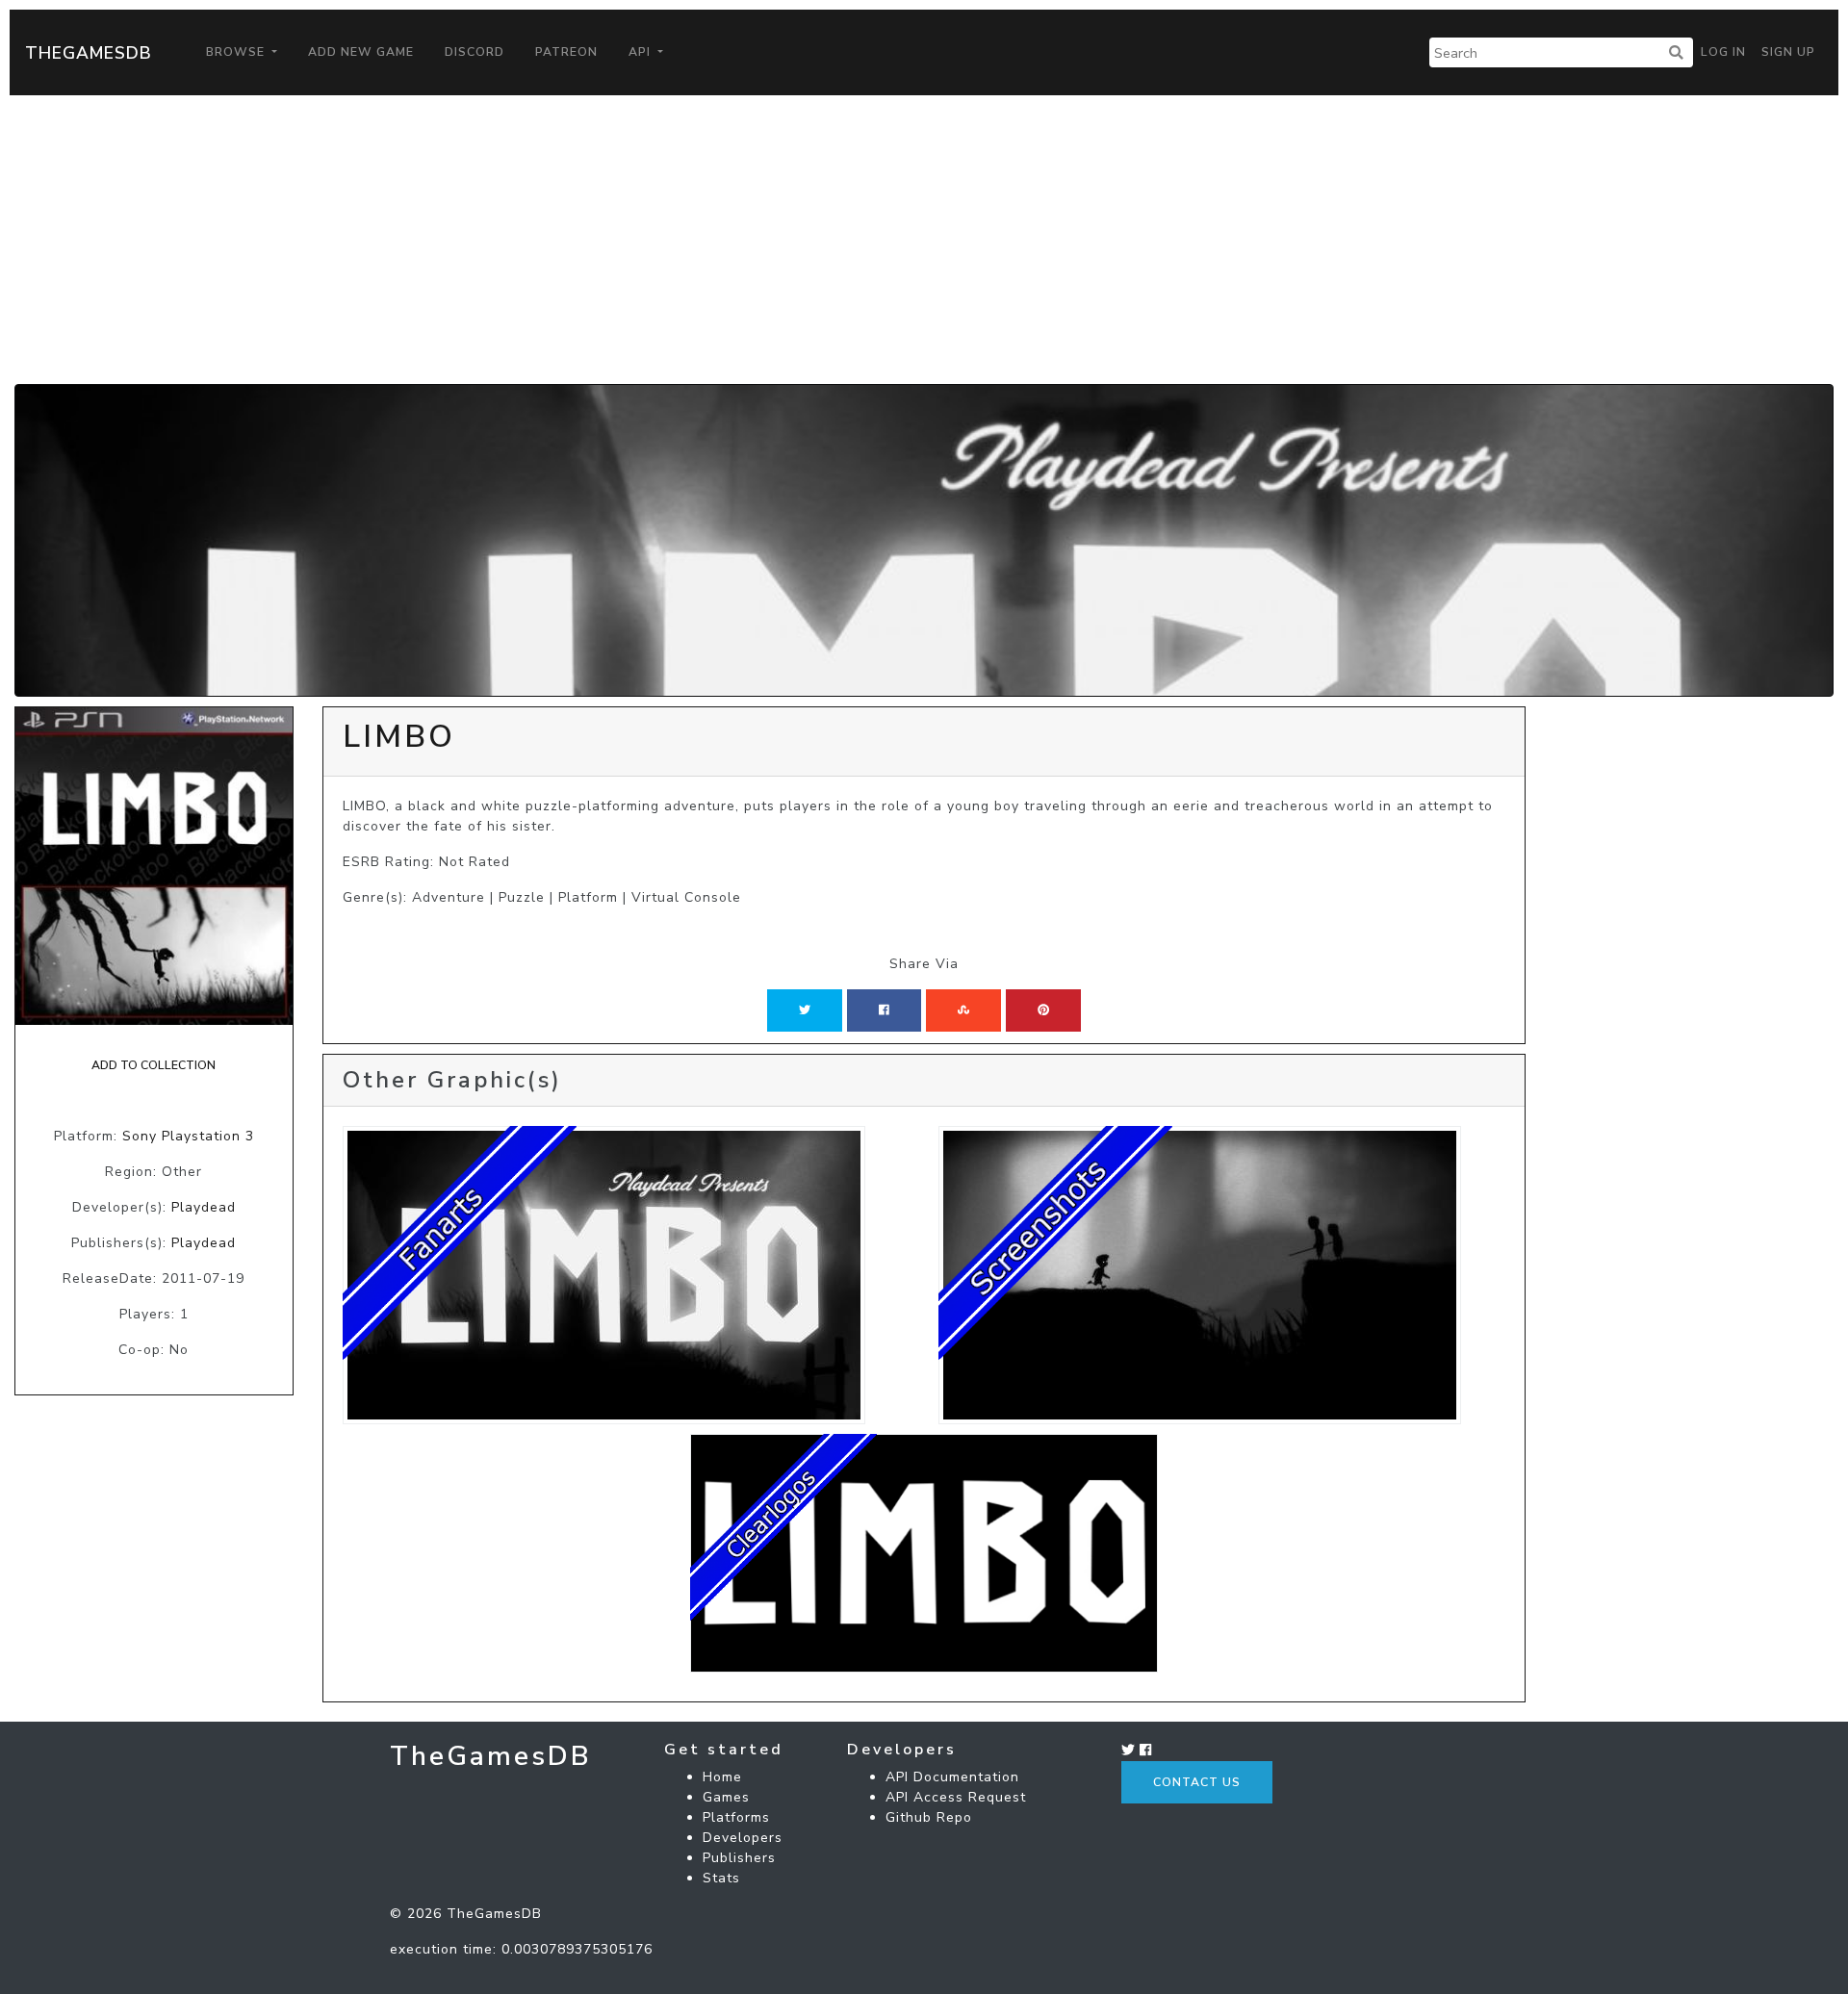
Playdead (204, 1207)
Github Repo (929, 1817)
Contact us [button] (1197, 1782)
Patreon (566, 52)
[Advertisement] (924, 240)
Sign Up (1788, 52)
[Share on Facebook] (884, 1010)
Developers (743, 1838)
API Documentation (952, 1777)
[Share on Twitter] (805, 1010)
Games (726, 1797)
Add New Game (361, 52)
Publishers (739, 1858)
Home (722, 1777)
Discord (475, 52)
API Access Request (956, 1797)
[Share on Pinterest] (1043, 1010)
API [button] (642, 52)
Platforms (736, 1817)
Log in (1723, 52)
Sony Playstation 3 (188, 1136)
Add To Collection (154, 1065)
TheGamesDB (89, 53)
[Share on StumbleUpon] (963, 1010)
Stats (721, 1878)
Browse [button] (237, 52)
